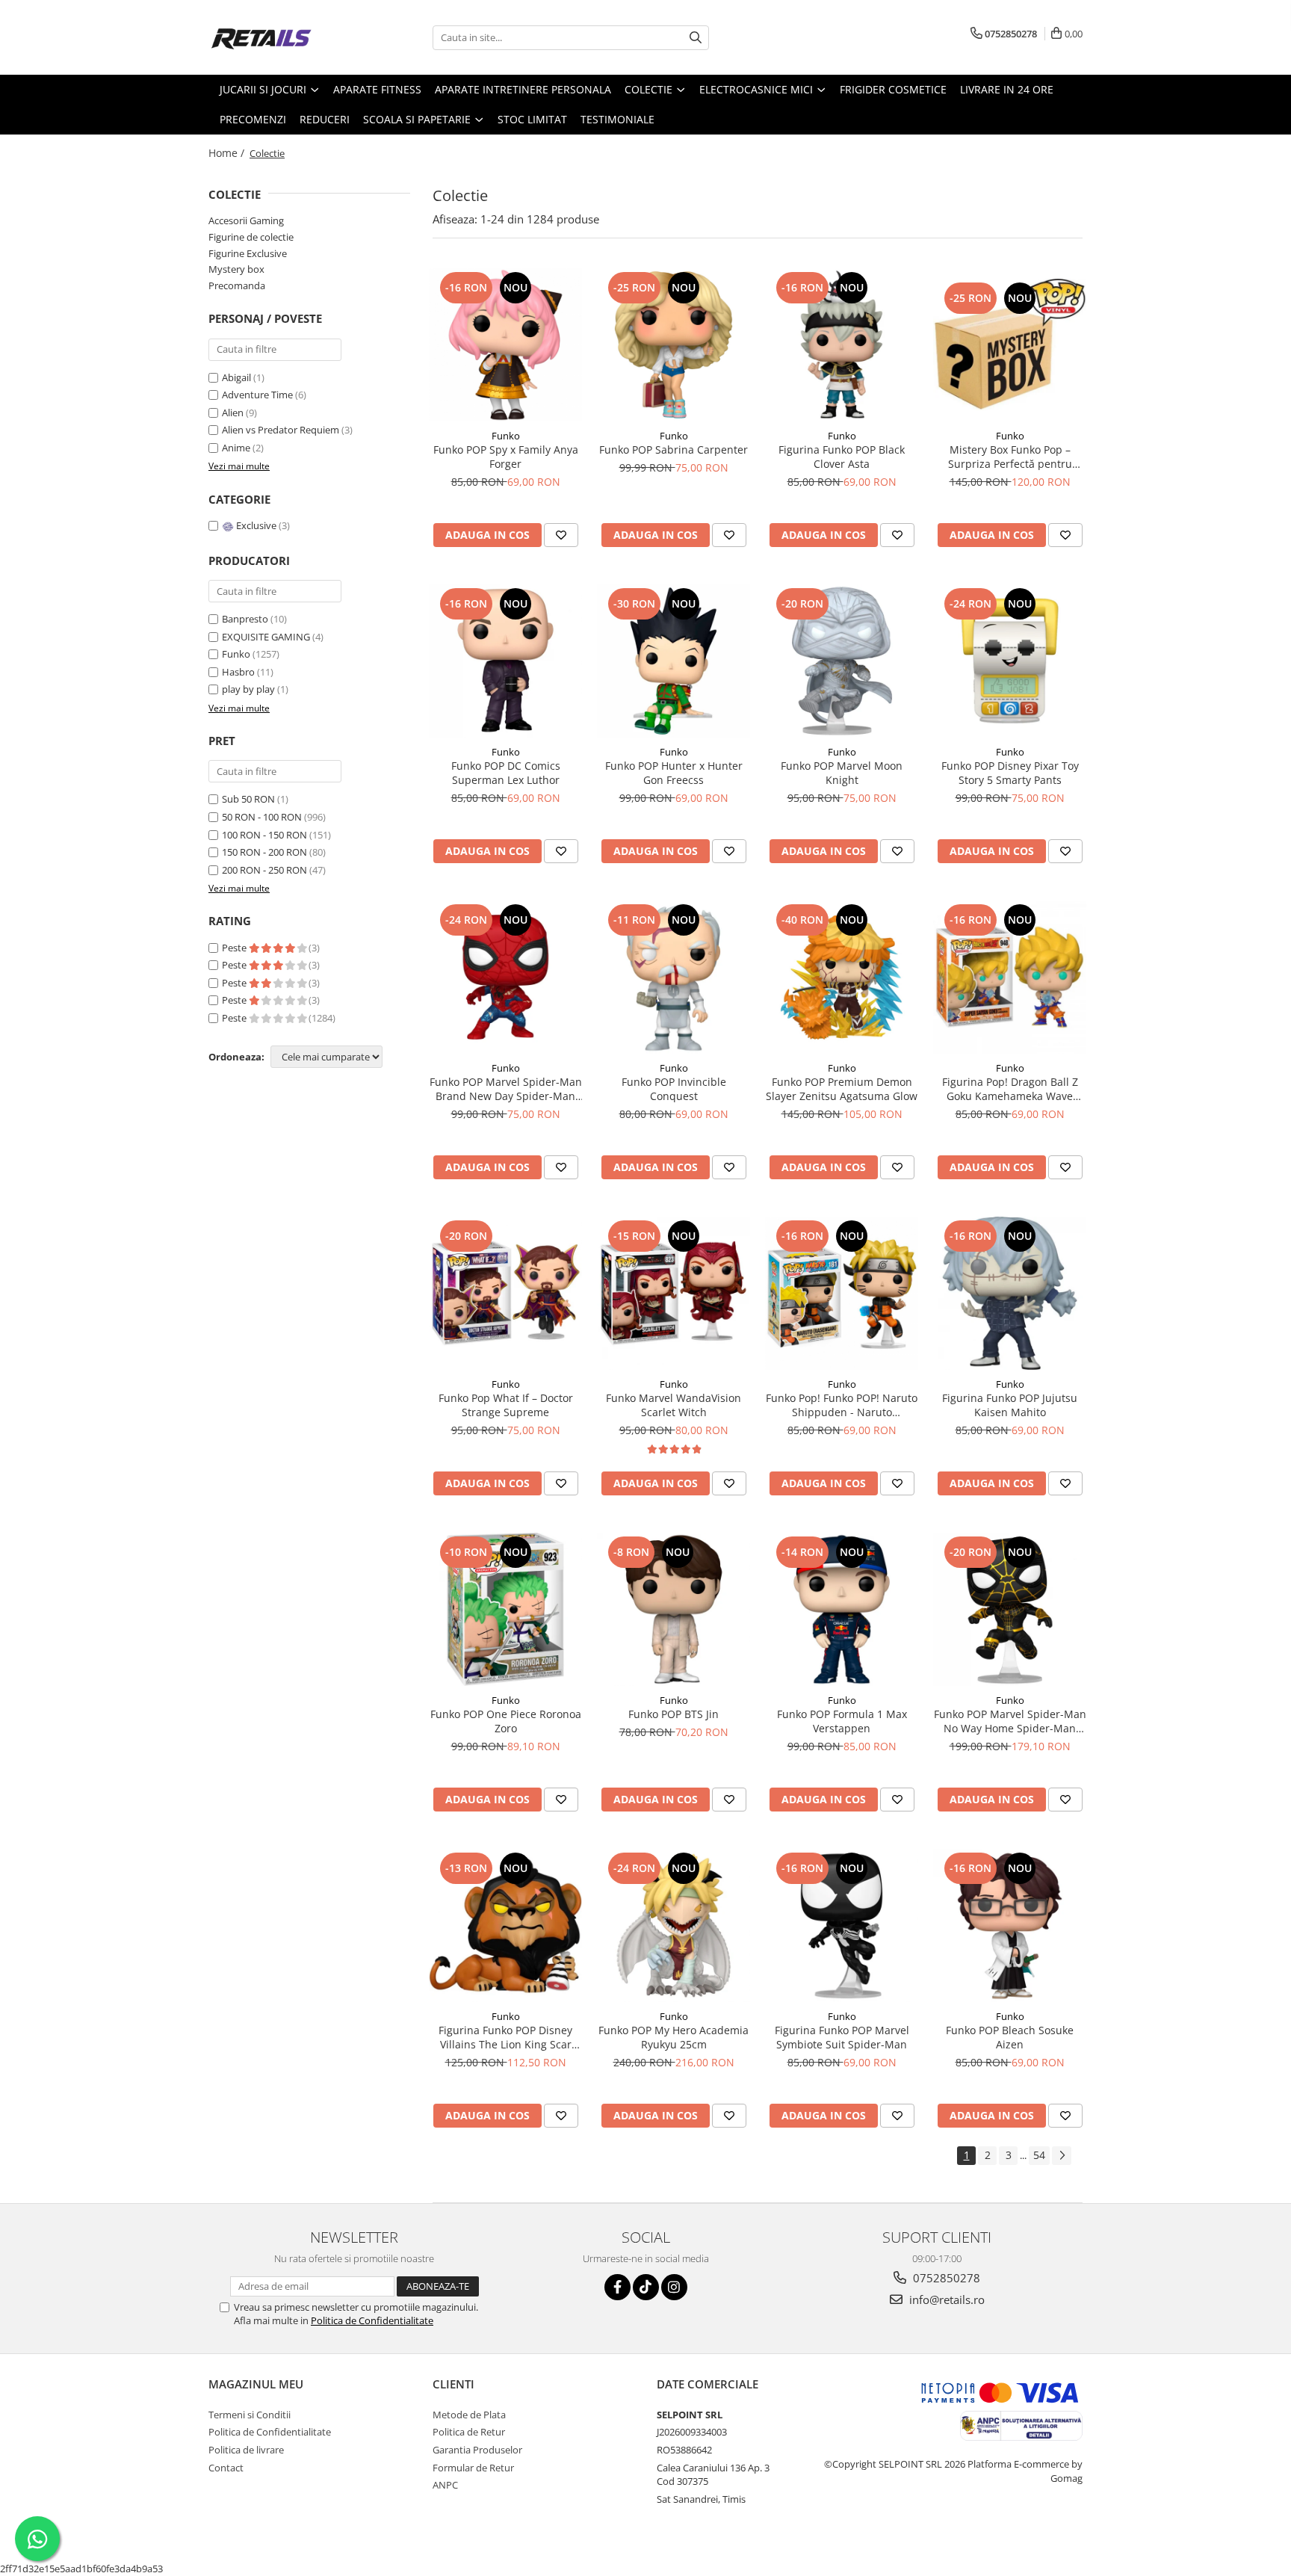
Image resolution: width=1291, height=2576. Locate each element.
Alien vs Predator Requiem (282, 430)
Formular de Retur (473, 2468)
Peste (235, 948)
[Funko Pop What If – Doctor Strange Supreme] (505, 1293)
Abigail (238, 377)
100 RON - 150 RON (264, 835)
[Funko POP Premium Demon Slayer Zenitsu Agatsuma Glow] (842, 977)
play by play (248, 689)
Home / (228, 153)
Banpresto (245, 619)
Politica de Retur (469, 2432)
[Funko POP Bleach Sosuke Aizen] (1010, 1925)
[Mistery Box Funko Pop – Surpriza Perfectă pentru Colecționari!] (1010, 345)
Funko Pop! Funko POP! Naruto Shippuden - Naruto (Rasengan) (842, 1405)
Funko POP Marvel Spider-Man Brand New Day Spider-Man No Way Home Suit (506, 1089)
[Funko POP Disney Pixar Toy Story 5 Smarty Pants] (1010, 661)
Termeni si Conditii (250, 2415)
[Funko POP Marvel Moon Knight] (842, 661)
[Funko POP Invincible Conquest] (674, 977)
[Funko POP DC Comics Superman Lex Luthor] (505, 661)
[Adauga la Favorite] (561, 535)
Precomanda (237, 285)
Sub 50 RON (248, 799)
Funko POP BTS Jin (674, 1714)
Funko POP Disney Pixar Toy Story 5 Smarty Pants (1010, 773)
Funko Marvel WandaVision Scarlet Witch (674, 1405)
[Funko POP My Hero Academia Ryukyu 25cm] (674, 1925)
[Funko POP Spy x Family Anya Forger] (505, 345)
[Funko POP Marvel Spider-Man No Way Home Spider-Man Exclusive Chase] (1010, 1609)
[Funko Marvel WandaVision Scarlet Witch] (674, 1293)
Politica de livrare (246, 2450)
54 (1039, 2155)
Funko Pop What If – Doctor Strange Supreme (506, 1405)
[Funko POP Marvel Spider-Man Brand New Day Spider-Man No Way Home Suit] (505, 977)
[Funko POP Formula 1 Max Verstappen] (842, 1609)
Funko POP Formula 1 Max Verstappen (842, 1721)
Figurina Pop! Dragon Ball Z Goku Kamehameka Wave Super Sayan (1010, 1089)
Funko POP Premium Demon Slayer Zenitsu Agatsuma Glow (842, 1089)
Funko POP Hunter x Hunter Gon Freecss (674, 773)
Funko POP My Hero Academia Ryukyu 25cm (674, 2037)
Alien (234, 413)
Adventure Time (258, 395)
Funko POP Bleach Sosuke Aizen (1010, 2037)
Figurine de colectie (251, 237)
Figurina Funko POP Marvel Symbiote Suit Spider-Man (842, 2037)
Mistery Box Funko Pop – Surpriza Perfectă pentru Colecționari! (1010, 457)
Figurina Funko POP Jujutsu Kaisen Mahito (1010, 1405)
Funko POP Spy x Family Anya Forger (506, 457)
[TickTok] (646, 2287)
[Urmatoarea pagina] (1062, 2156)
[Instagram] (674, 2287)
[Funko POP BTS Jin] (674, 1609)
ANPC (445, 2485)
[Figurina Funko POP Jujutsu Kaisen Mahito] (1010, 1293)
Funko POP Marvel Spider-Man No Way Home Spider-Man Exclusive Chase (1010, 1721)
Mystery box (236, 269)
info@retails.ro (945, 2299)
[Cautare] (696, 38)
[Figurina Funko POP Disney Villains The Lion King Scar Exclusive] (505, 1925)
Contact (226, 2468)
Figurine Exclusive (248, 253)
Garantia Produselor (477, 2450)
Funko (236, 654)
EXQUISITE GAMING (266, 637)
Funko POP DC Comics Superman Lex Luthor (506, 773)
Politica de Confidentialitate (372, 2320)
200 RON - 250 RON (264, 870)
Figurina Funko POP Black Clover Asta (842, 457)
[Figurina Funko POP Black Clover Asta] (842, 345)
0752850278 (945, 2278)
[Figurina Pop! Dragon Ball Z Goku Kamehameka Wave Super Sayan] (1010, 977)
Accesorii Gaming (246, 220)
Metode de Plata (469, 2415)
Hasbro (238, 672)
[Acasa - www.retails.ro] (283, 37)
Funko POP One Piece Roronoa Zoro (506, 1721)
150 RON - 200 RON (264, 852)
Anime (237, 448)
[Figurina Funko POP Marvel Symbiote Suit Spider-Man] (842, 1925)
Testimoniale (617, 119)
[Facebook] (617, 2287)
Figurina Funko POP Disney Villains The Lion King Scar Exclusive (505, 2037)
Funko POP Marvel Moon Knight (842, 773)
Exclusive (256, 525)
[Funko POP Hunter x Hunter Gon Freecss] (674, 661)
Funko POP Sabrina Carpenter (674, 450)
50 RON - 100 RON (262, 817)
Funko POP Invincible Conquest (674, 1089)
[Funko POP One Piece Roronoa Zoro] (505, 1609)
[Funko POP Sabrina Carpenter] (674, 345)
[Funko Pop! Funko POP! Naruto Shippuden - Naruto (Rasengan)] (842, 1293)
